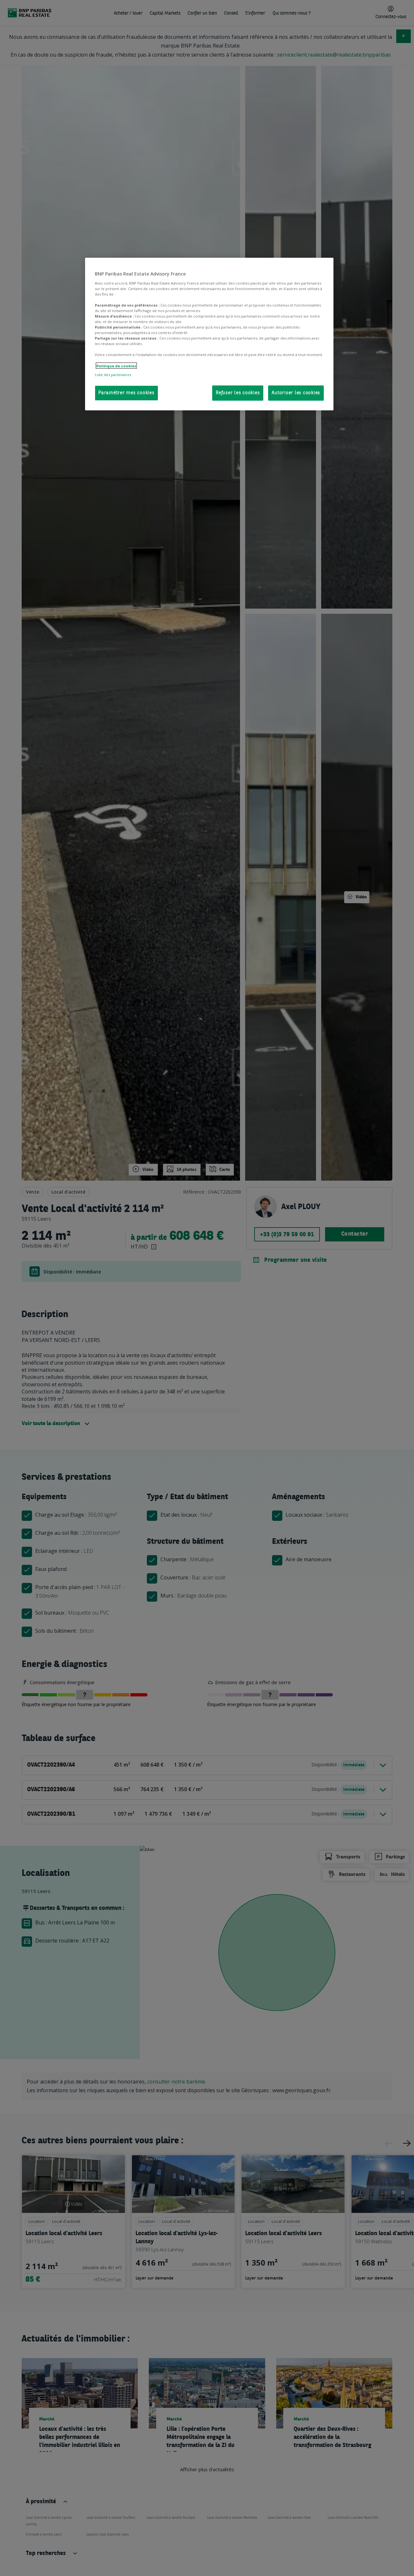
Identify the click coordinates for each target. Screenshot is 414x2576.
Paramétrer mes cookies (126, 393)
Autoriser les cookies (296, 393)
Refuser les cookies (238, 393)
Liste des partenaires (113, 374)
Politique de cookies (116, 366)
